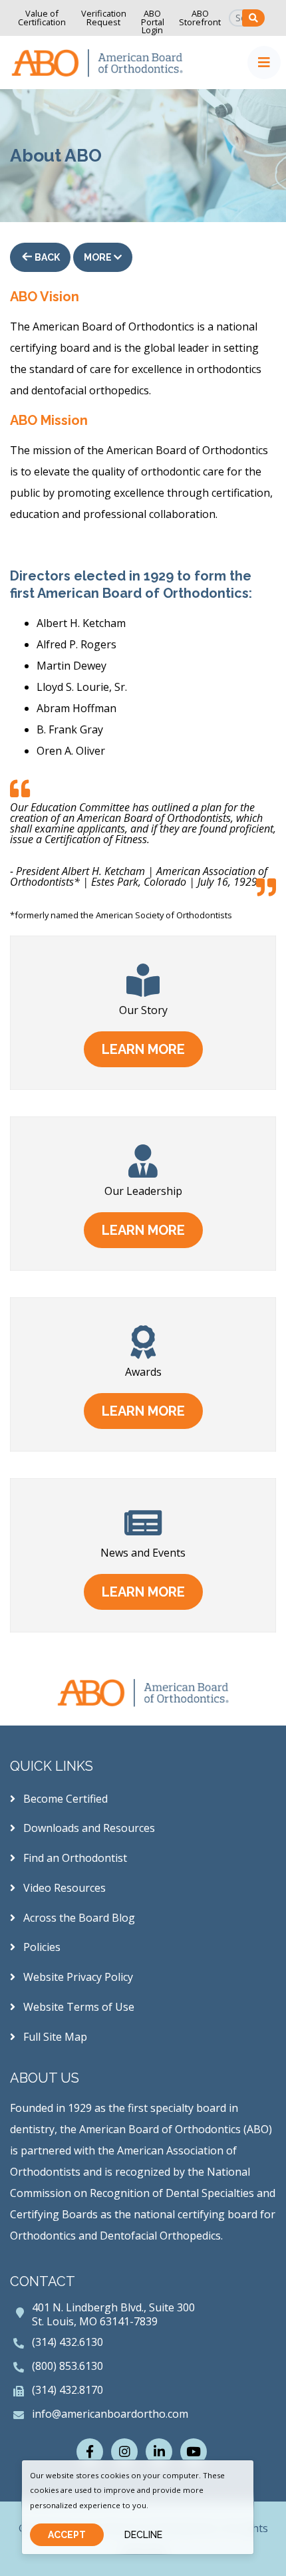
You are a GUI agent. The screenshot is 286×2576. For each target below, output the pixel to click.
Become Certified (64, 1799)
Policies (41, 1947)
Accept (67, 2535)
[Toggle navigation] (264, 63)
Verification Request (104, 18)
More (99, 257)
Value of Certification (42, 18)
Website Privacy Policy (77, 1977)
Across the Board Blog (78, 1918)
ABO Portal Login (153, 22)
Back (46, 257)
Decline (143, 2535)
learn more (143, 1049)
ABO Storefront (200, 18)
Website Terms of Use (77, 2007)
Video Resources (63, 1888)
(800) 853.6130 (68, 2366)
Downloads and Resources (88, 1828)
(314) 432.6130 (68, 2342)
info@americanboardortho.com (110, 2414)
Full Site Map (54, 2037)
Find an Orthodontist (74, 1858)
